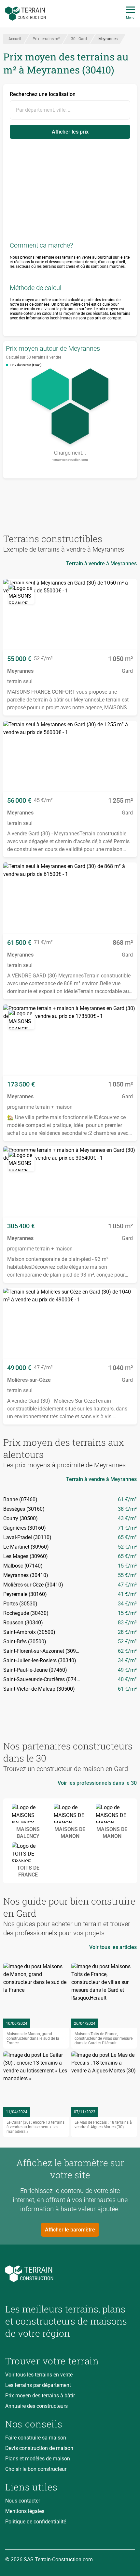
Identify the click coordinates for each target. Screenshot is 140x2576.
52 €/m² (127, 1547)
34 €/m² (127, 1604)
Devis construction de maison (39, 2448)
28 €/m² (127, 1632)
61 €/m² (127, 1499)
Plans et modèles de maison (38, 2459)
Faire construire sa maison (36, 2438)
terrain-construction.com (70, 460)
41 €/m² (127, 1594)
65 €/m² (127, 1537)
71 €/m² (127, 1528)
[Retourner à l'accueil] (70, 2274)
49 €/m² (127, 1670)
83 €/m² (127, 1623)
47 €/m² (127, 1585)
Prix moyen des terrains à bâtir (40, 2396)
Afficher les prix (70, 132)
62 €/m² (127, 1651)
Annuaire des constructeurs (36, 2406)
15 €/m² (127, 1566)
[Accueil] (26, 14)
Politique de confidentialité (36, 2522)
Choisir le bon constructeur (36, 2469)
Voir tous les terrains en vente (39, 2375)
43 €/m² (127, 1518)
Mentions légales (25, 2511)
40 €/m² (127, 1679)
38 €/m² (127, 1509)
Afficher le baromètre (70, 2230)
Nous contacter (23, 2501)
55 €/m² (127, 1575)
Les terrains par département (38, 2385)
